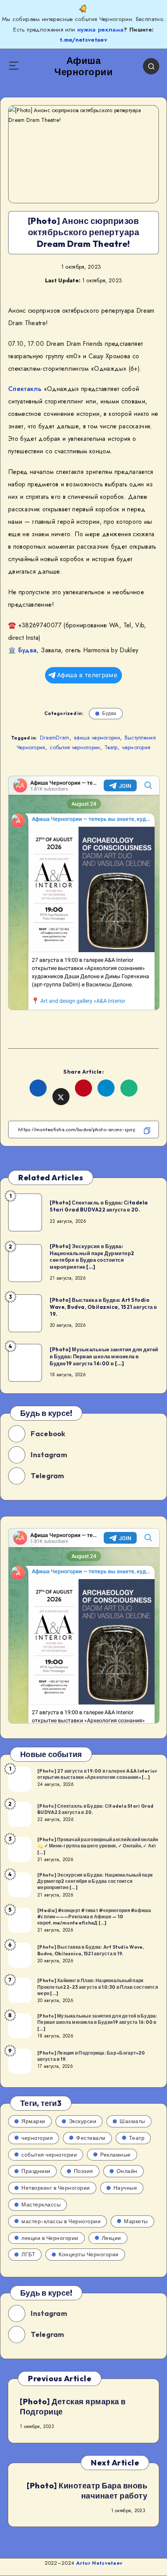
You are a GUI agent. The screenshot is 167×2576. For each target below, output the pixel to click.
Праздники (36, 2171)
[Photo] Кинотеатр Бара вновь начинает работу (87, 2491)
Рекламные (116, 2155)
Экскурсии (83, 2121)
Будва (28, 650)
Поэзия (83, 2171)
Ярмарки (33, 2121)
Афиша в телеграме (87, 675)
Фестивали (91, 2138)
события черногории (75, 747)
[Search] (151, 66)
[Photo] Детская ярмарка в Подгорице (73, 2406)
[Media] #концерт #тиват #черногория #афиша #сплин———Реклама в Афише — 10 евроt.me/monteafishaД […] (94, 1917)
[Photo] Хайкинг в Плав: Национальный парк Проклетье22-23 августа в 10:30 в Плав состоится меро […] (98, 1987)
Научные (125, 2188)
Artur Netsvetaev (99, 2563)
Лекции (111, 2238)
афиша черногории (97, 738)
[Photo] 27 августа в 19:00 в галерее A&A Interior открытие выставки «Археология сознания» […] (97, 1774)
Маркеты (136, 2221)
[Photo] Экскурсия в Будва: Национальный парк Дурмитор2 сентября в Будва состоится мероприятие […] (92, 1256)
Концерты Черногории (89, 2254)
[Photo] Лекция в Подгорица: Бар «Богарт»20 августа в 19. (91, 2056)
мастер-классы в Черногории (61, 2221)
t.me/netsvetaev (83, 40)
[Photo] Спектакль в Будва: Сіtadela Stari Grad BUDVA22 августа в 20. (99, 1206)
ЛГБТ (28, 2254)
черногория (136, 747)
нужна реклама (101, 30)
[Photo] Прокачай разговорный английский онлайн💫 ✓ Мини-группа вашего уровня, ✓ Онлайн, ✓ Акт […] (98, 1846)
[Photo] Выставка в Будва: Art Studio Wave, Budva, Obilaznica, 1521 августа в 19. (104, 1307)
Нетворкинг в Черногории (56, 2188)
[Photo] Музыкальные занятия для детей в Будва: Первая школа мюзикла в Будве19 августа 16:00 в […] (104, 1356)
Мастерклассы (41, 2204)
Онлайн (127, 2171)
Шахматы (132, 2121)
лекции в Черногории (50, 2238)
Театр (111, 747)
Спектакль (25, 389)
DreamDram (55, 738)
